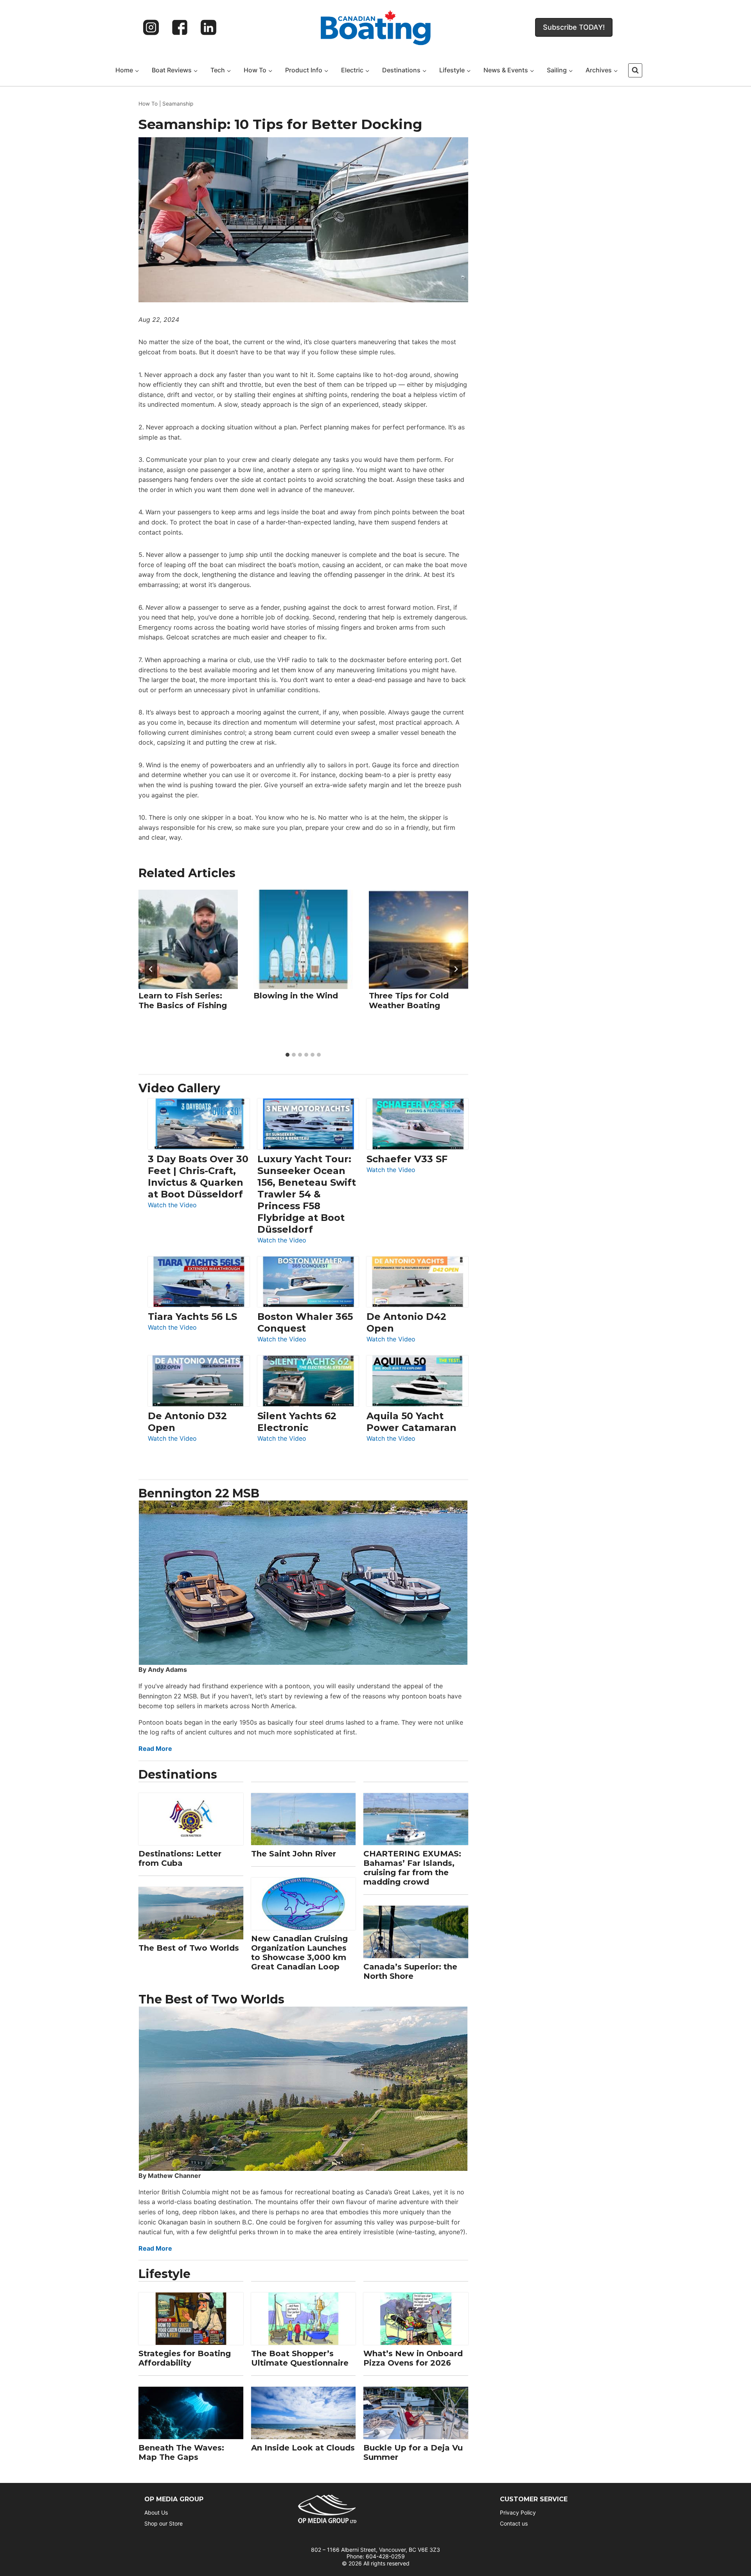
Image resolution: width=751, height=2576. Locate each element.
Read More (155, 1748)
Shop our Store (163, 2523)
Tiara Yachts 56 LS (192, 1317)
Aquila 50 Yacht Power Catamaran (411, 1422)
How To (148, 104)
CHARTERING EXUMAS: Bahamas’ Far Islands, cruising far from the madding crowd (412, 1868)
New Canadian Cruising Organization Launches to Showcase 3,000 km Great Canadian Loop (299, 1953)
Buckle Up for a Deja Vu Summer (413, 2452)
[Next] (456, 969)
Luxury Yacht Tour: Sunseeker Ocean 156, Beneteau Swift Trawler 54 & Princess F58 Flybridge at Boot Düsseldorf (307, 1194)
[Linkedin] (208, 27)
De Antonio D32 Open (187, 1422)
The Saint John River (294, 1854)
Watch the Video (172, 1205)
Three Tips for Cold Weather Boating (409, 1001)
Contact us (514, 2523)
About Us (156, 2512)
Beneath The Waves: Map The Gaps (181, 2452)
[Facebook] (180, 27)
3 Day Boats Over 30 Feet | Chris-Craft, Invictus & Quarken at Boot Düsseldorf (198, 1177)
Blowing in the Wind (296, 996)
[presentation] (188, 939)
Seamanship (178, 104)
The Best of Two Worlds (189, 1948)
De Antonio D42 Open (406, 1322)
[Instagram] (151, 27)
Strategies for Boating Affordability (185, 2358)
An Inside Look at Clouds (303, 2448)
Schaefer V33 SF (407, 1159)
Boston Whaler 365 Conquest (305, 1322)
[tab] (287, 1055)
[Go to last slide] (151, 969)
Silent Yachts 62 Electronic (297, 1422)
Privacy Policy (518, 2512)
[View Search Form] (635, 70)
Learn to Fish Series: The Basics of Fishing (183, 1001)
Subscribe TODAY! (574, 27)
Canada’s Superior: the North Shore (410, 1971)
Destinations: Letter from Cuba (180, 1858)
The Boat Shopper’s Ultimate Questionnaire (300, 2358)
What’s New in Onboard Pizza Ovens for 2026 (413, 2358)
